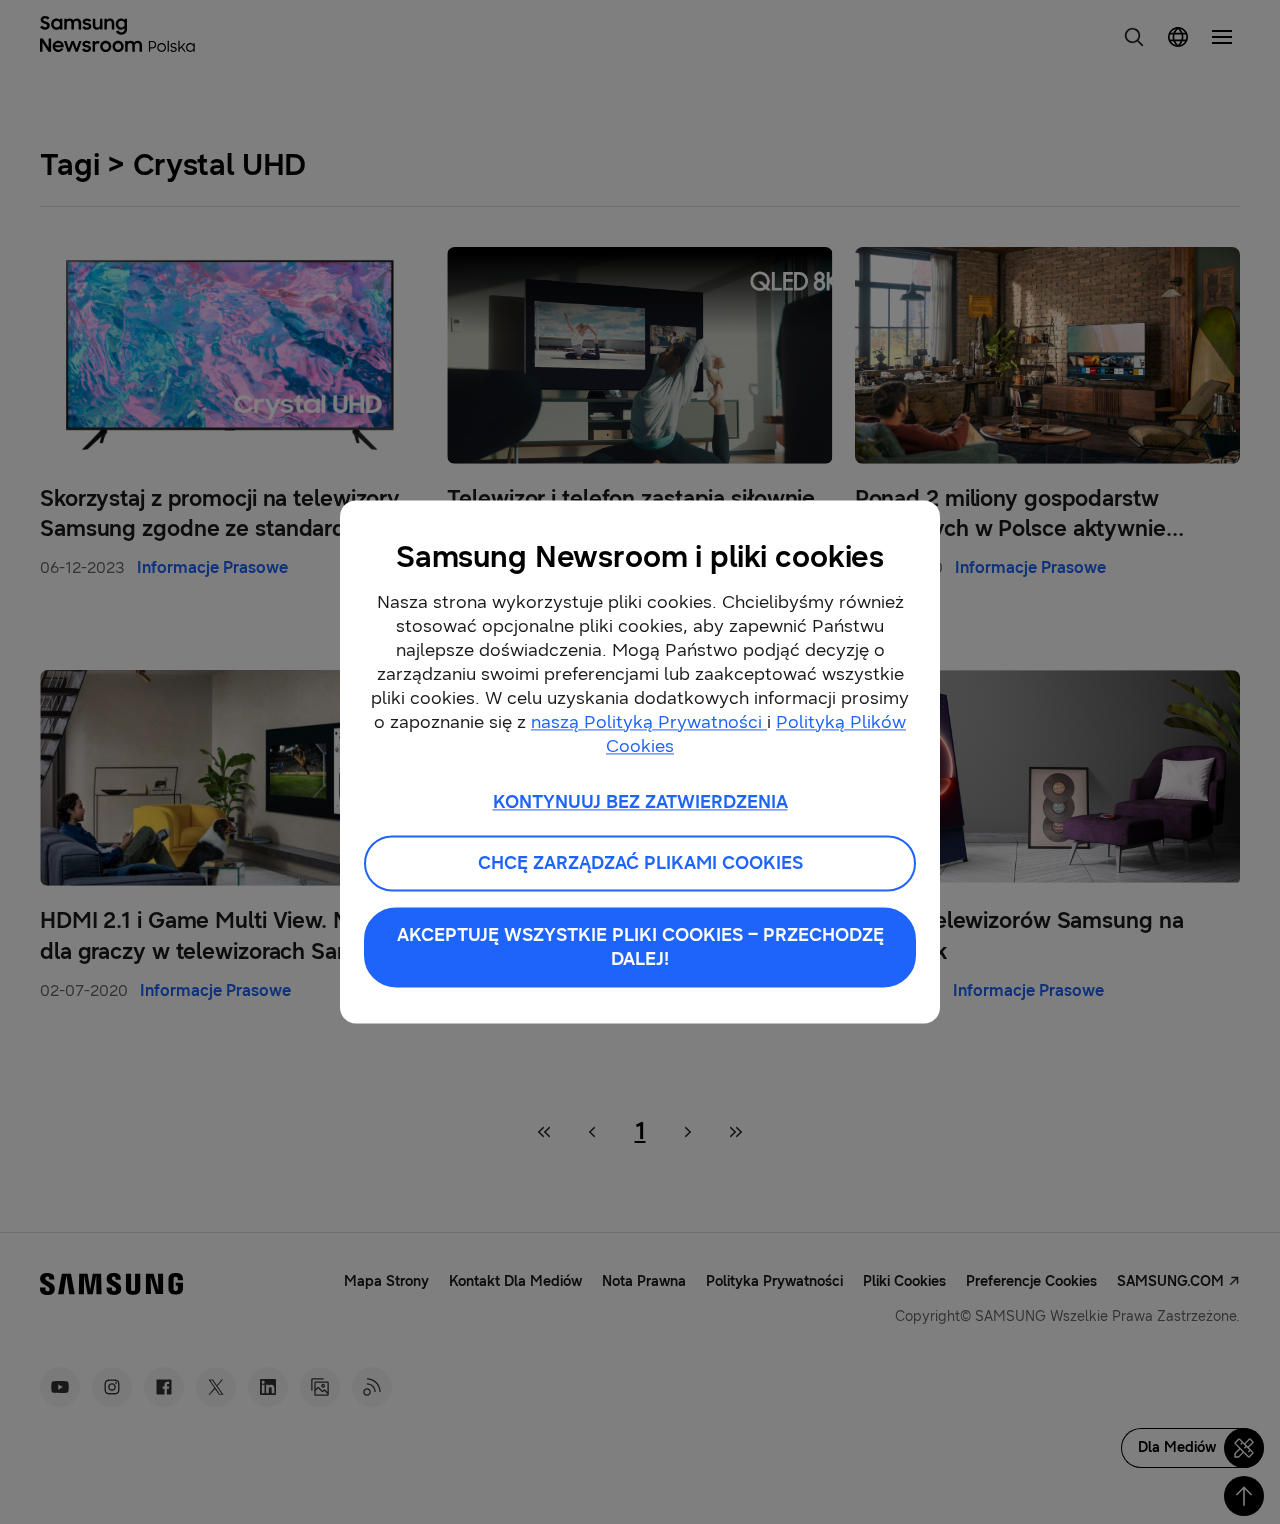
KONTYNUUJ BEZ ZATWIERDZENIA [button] (640, 802)
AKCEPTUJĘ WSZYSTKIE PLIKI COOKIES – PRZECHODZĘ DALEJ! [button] (640, 948)
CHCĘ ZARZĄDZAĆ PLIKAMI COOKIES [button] (640, 864)
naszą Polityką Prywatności (649, 722)
